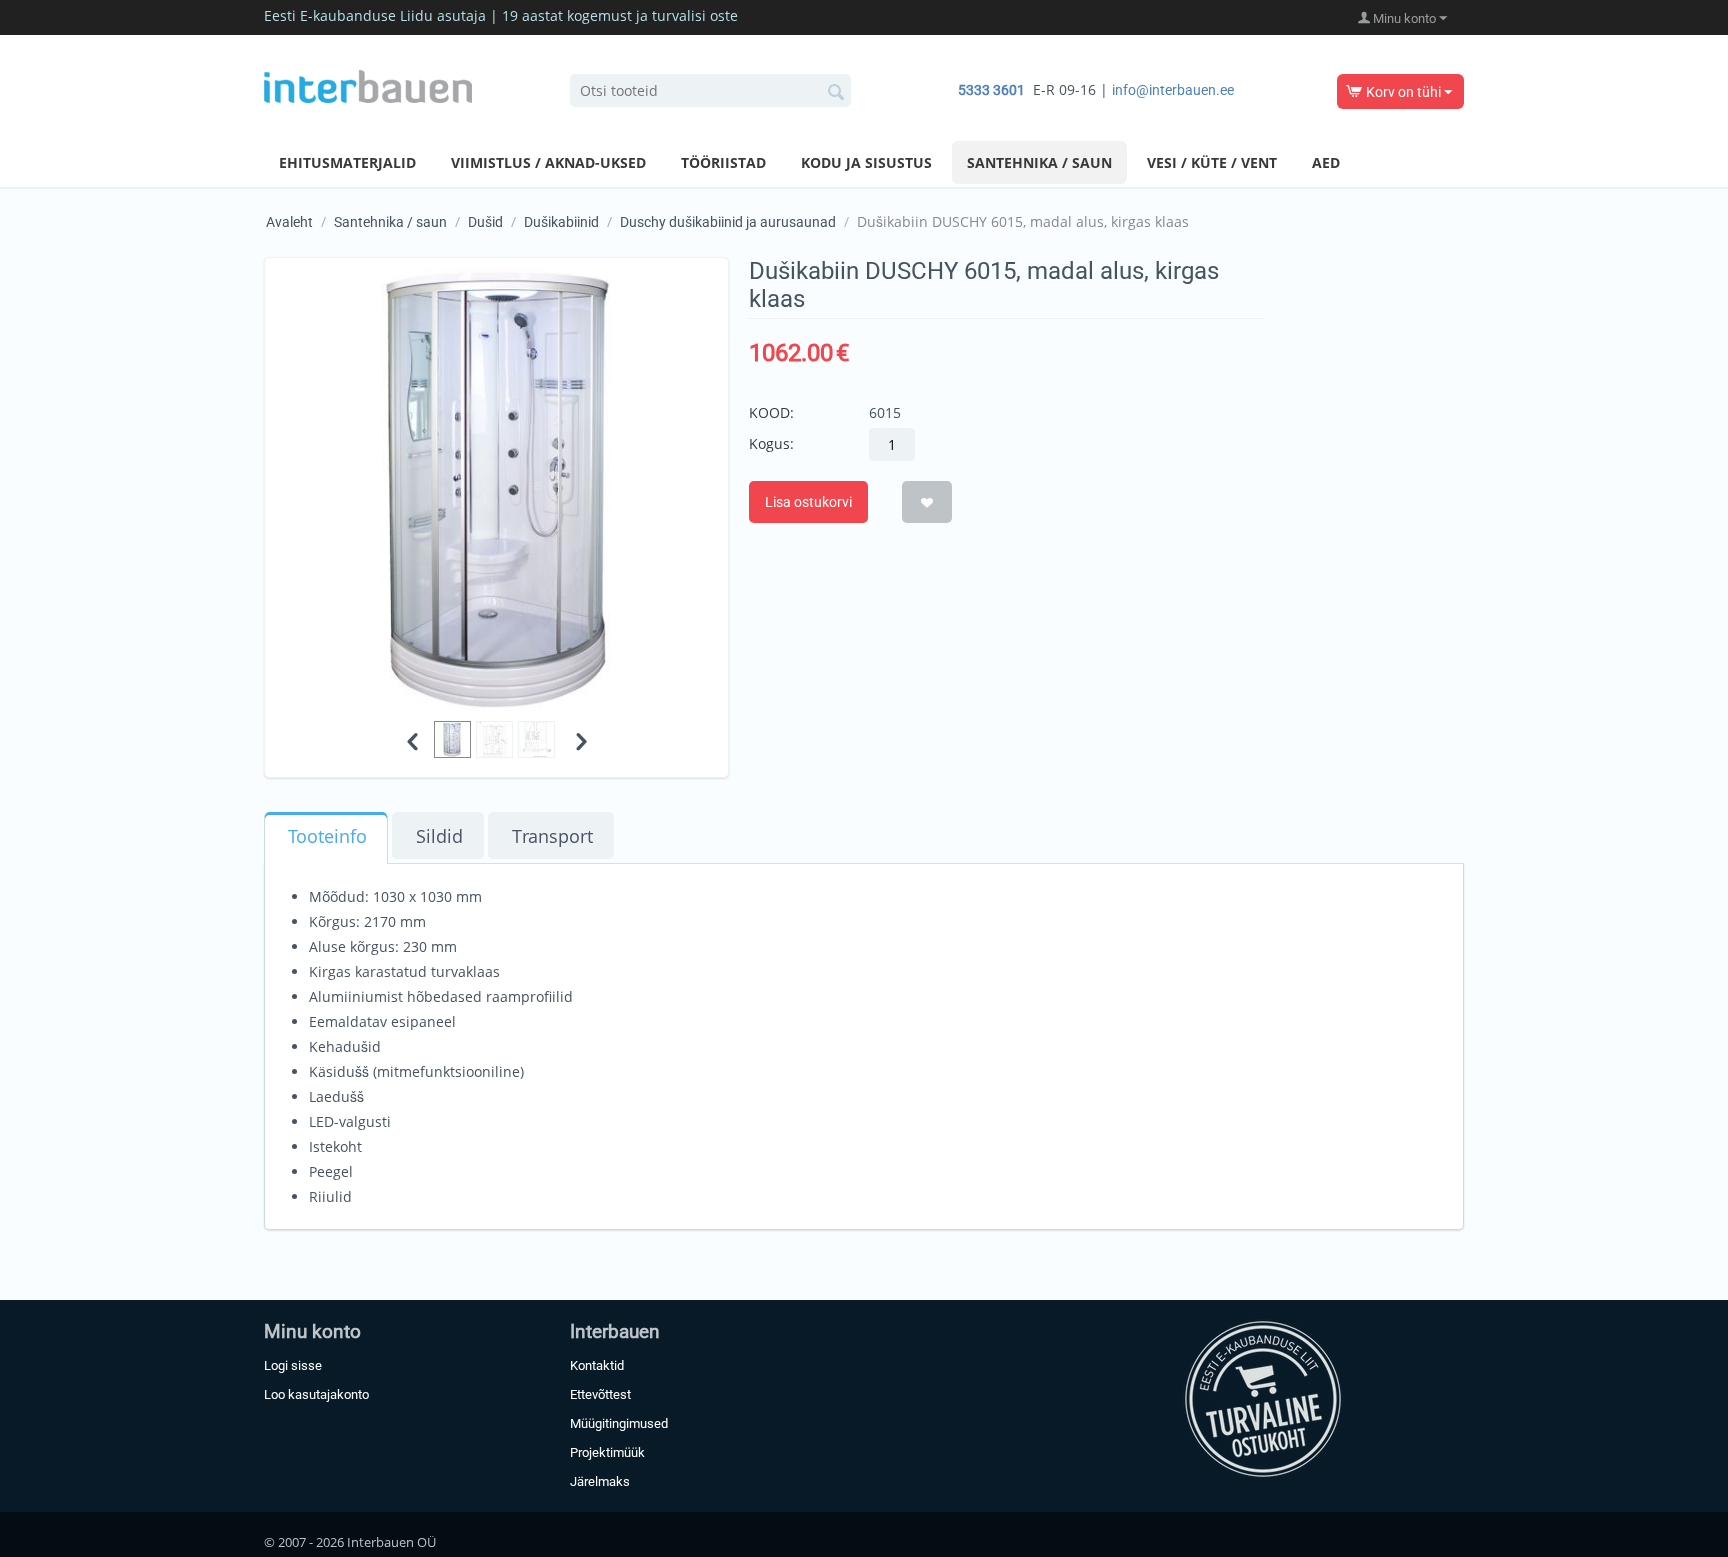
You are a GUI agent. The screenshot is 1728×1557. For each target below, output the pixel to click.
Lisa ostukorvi (808, 502)
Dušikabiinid (561, 222)
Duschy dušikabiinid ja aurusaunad (728, 222)
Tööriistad (723, 162)
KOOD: (771, 412)
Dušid (485, 222)
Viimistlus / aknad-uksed (548, 162)
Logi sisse (293, 1365)
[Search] (836, 92)
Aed (1326, 162)
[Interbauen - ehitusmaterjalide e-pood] (368, 85)
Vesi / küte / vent (1212, 162)
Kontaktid (597, 1365)
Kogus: (771, 443)
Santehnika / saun (1039, 162)
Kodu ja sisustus (866, 162)
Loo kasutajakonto (316, 1394)
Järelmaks (600, 1481)
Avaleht (289, 222)
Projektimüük (607, 1452)
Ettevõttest (600, 1394)
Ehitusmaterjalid (347, 162)
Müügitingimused (619, 1423)
